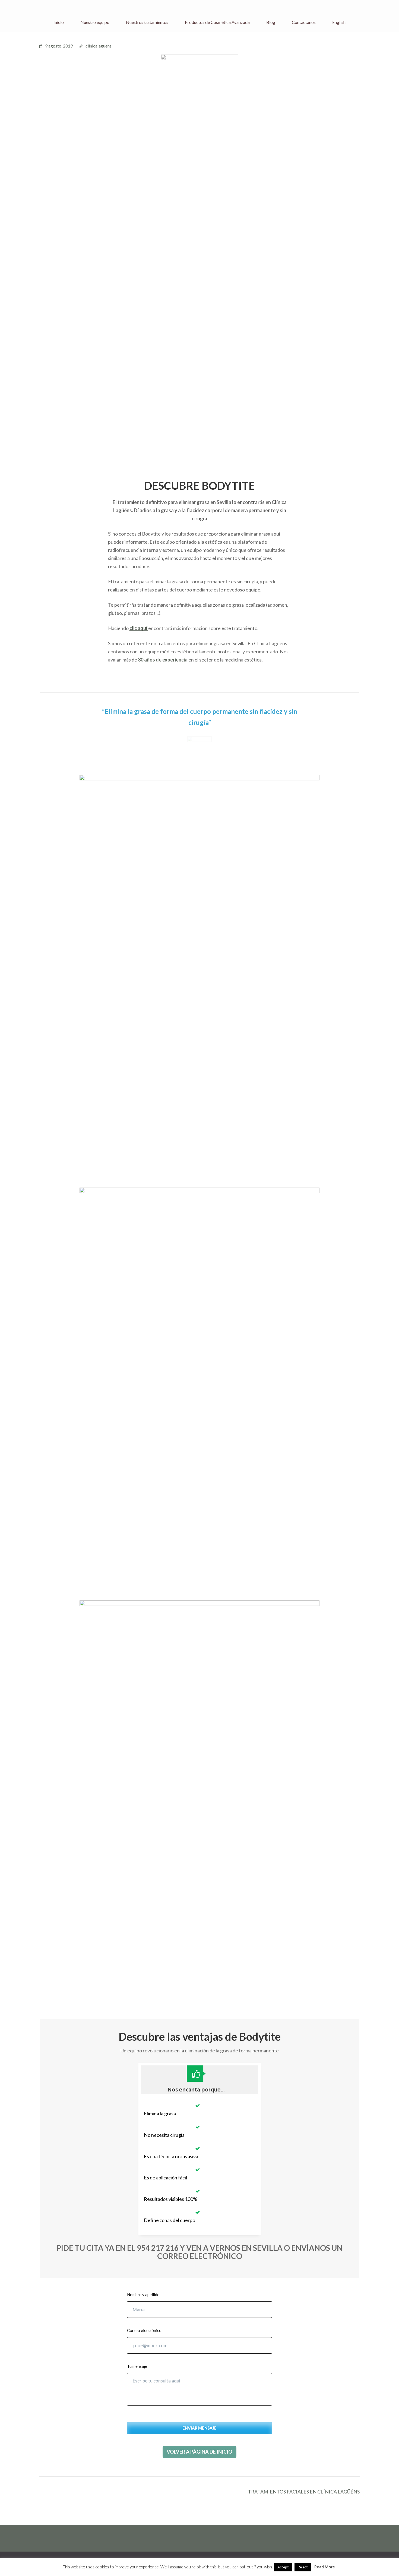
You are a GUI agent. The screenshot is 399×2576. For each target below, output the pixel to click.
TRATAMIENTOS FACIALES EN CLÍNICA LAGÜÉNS (304, 2492)
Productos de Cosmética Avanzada (217, 22)
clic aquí (139, 628)
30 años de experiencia (163, 660)
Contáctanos (304, 22)
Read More (325, 2567)
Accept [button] (283, 2567)
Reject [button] (303, 2567)
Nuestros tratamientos (147, 22)
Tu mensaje (137, 2366)
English (339, 22)
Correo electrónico (144, 2330)
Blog (271, 22)
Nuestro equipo (95, 22)
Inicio (59, 22)
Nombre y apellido (143, 2295)
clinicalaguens (99, 46)
